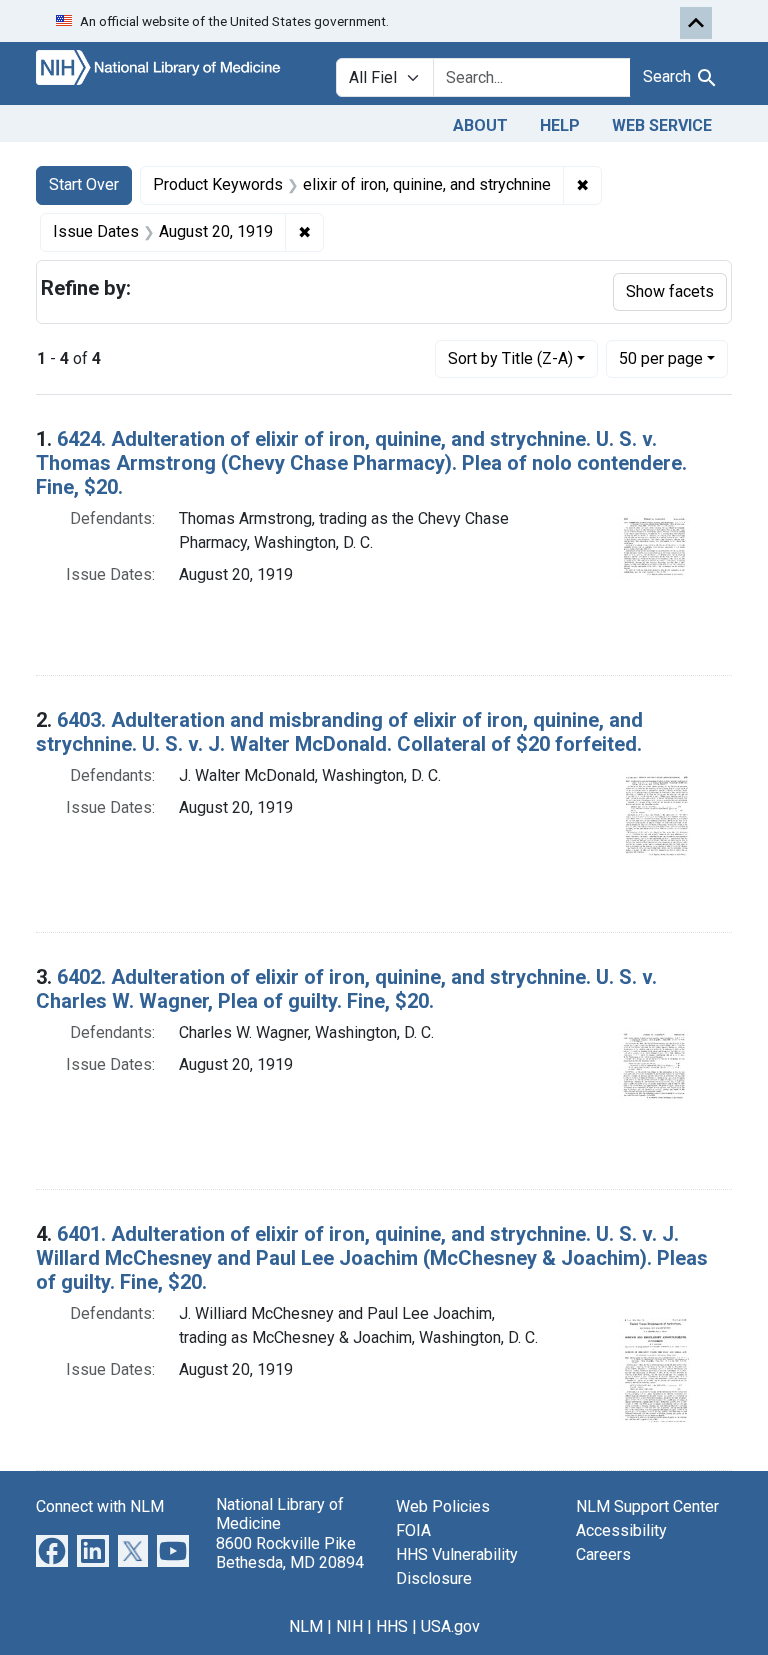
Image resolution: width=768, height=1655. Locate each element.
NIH (349, 1626)
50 (661, 358)
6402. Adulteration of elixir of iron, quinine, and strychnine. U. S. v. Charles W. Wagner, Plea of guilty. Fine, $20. (346, 989)
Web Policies (443, 1506)
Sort (510, 358)
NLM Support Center (647, 1506)
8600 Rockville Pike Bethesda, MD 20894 (290, 1553)
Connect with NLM (100, 1506)
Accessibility (621, 1530)
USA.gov (450, 1626)
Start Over (84, 184)
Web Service (662, 125)
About (480, 125)
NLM (306, 1626)
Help (560, 125)
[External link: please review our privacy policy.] (52, 1550)
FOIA (413, 1530)
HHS (392, 1626)
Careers (603, 1554)
